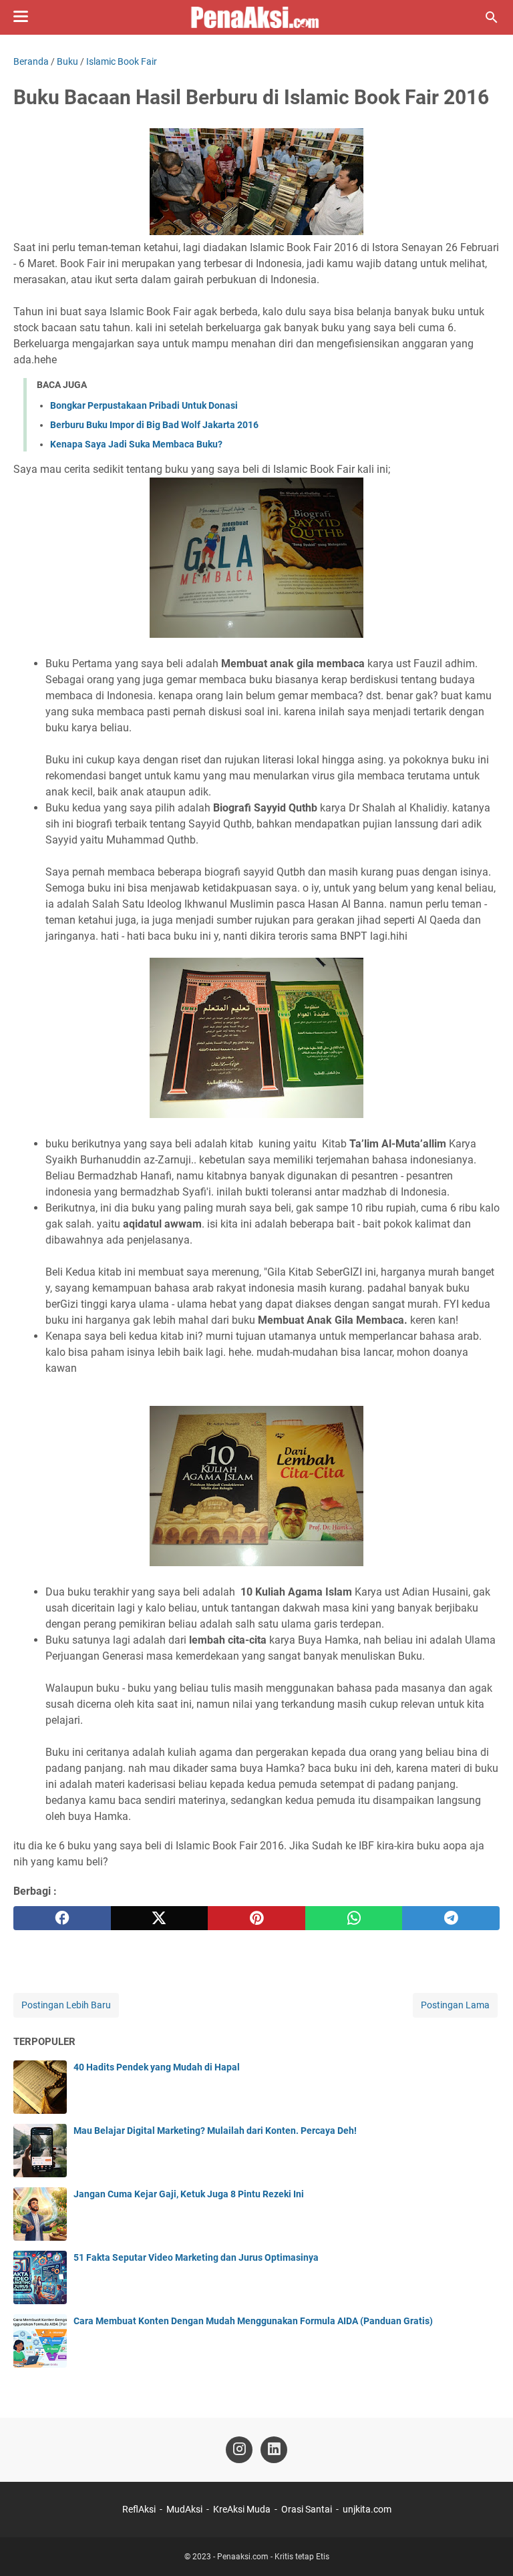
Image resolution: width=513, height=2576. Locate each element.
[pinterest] (256, 1918)
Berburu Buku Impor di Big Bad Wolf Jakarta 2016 (154, 425)
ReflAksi (139, 2509)
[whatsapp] (354, 1918)
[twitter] (160, 1918)
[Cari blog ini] (492, 17)
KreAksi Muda (242, 2509)
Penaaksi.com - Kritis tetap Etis (273, 2557)
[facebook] (62, 1918)
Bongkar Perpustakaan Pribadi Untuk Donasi (144, 405)
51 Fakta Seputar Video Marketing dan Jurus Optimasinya (196, 2257)
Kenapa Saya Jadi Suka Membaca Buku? (136, 444)
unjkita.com (367, 2509)
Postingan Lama (455, 2005)
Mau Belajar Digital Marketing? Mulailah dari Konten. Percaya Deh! (215, 2131)
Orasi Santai (307, 2509)
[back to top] (486, 2546)
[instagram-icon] (239, 2450)
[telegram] (451, 1918)
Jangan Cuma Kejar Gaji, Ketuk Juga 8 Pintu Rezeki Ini (189, 2194)
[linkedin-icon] (274, 2450)
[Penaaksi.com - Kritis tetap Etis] (256, 17)
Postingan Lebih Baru (66, 2005)
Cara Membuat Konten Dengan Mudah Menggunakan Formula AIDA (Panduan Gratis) (253, 2321)
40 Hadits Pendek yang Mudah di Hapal (157, 2067)
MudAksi (184, 2509)
